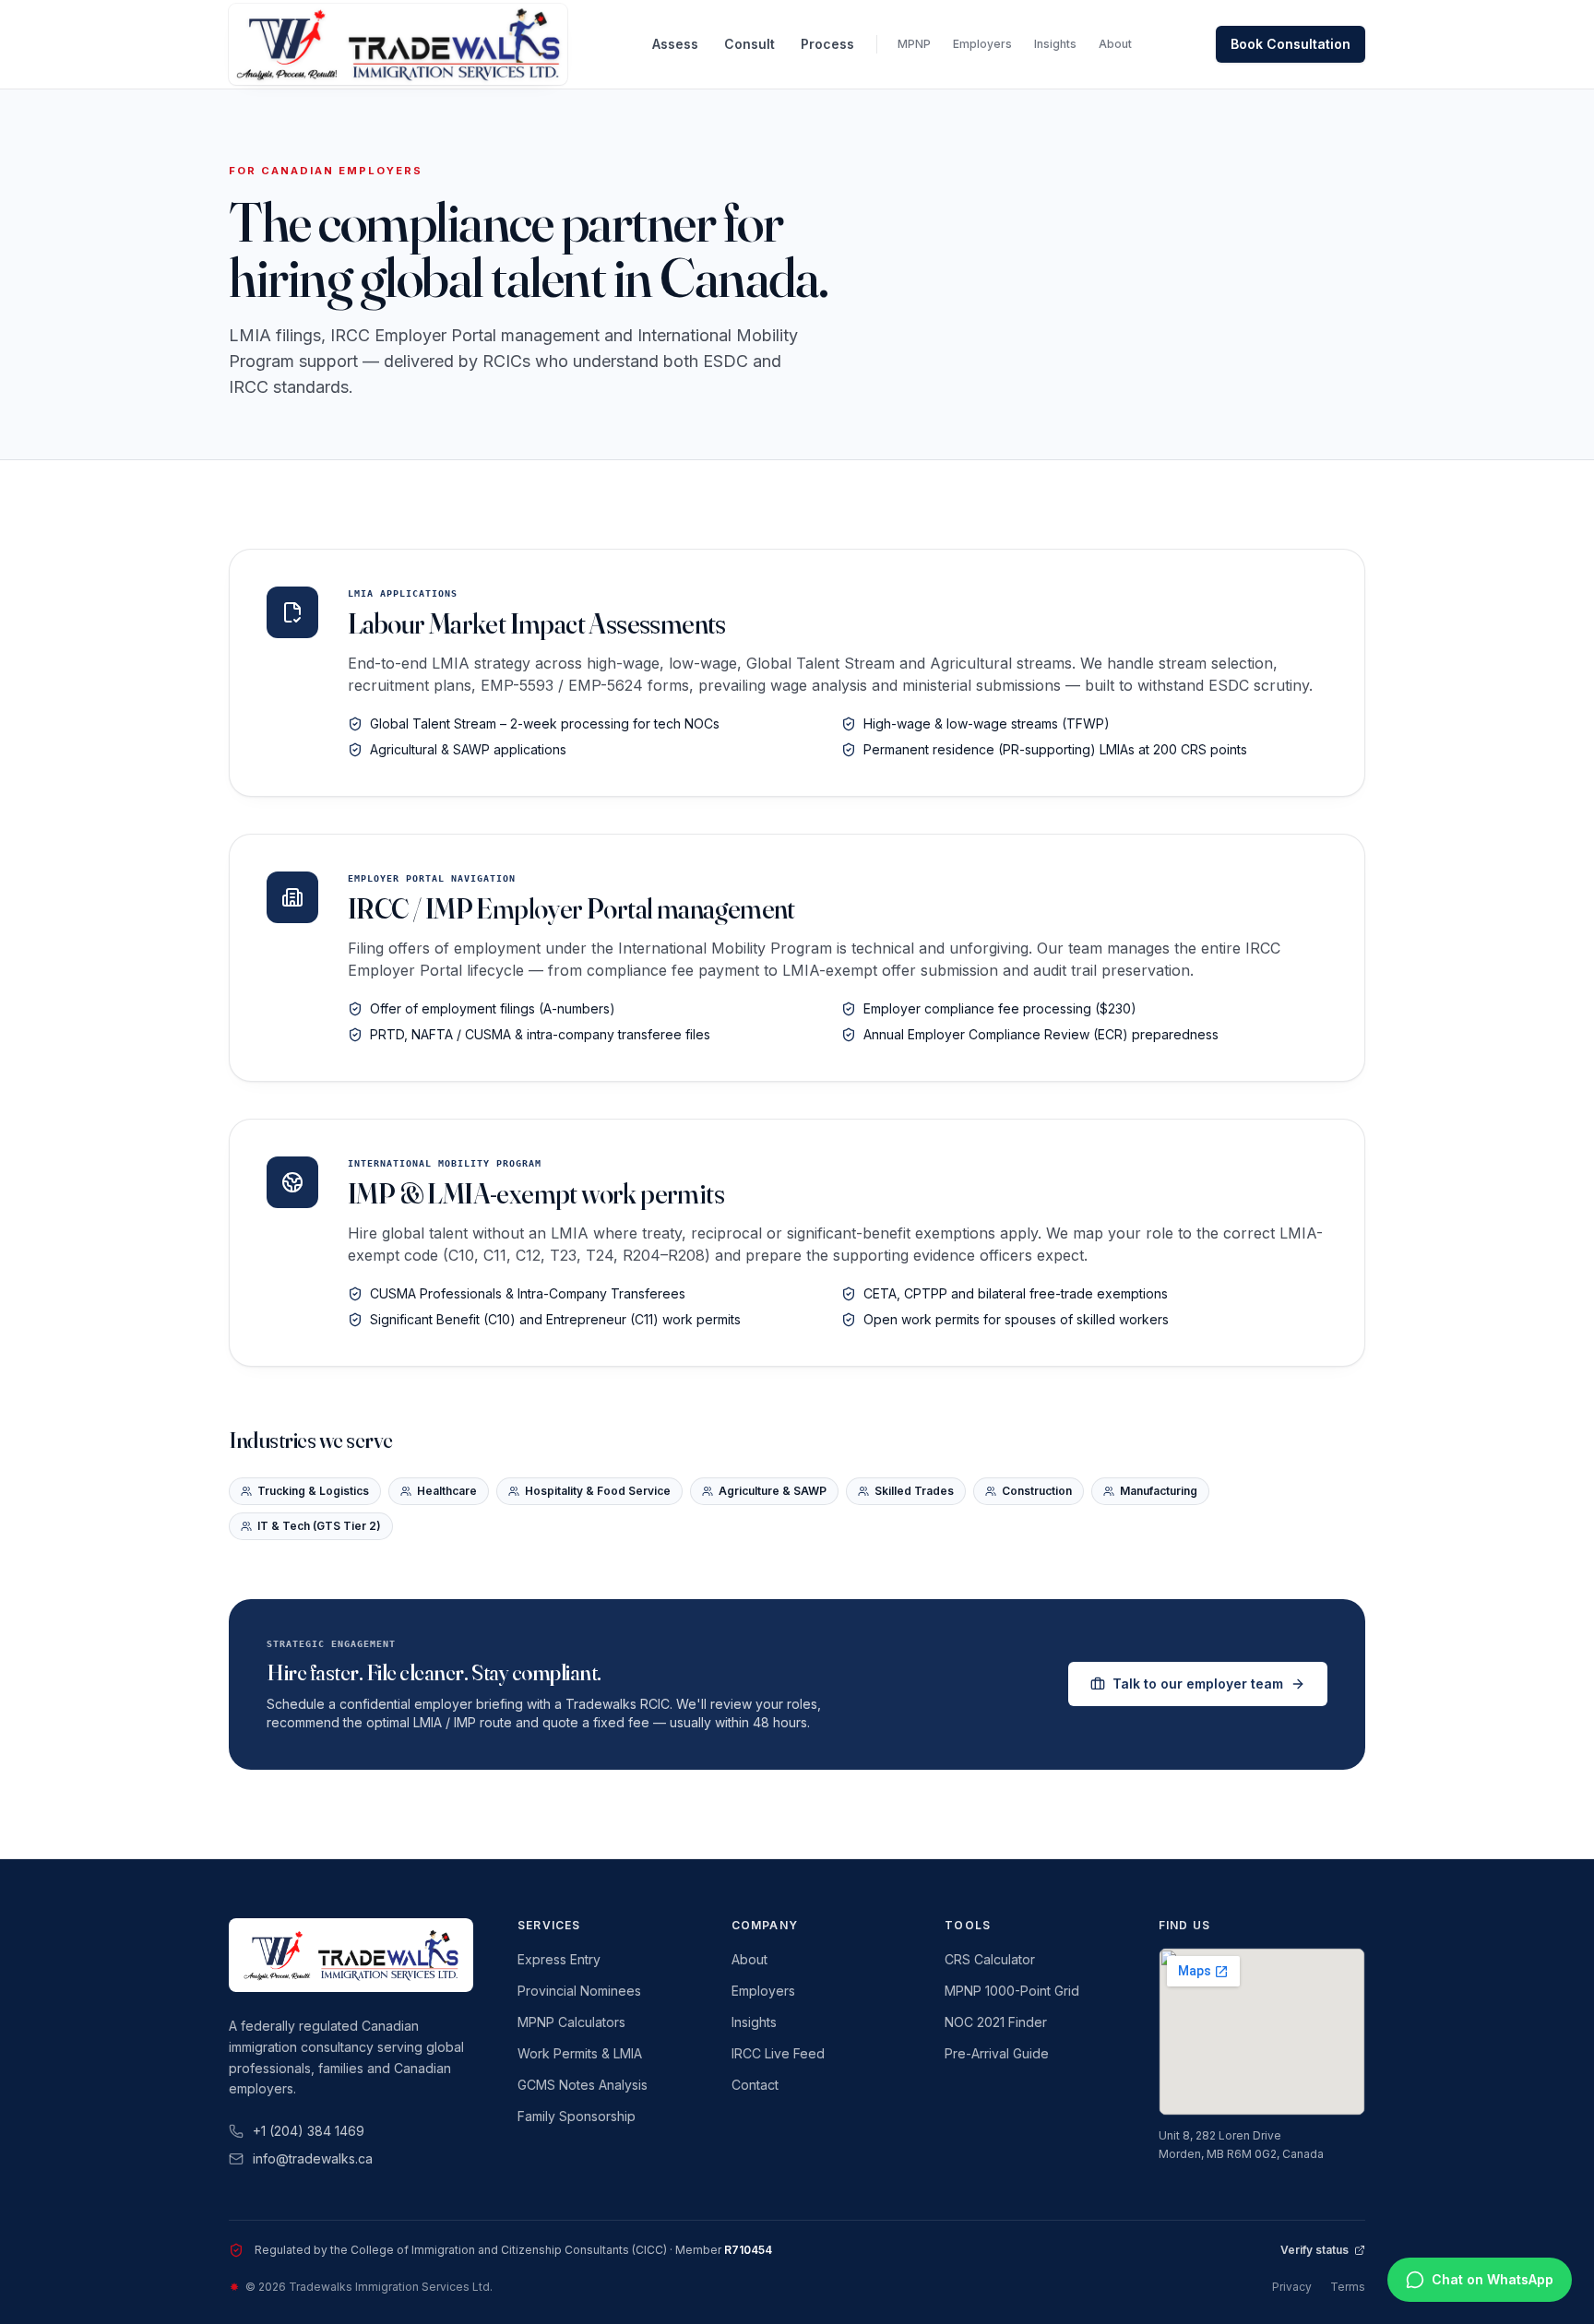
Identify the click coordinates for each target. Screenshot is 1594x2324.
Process (827, 44)
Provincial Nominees (579, 1991)
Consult (749, 44)
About (1115, 44)
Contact (755, 2085)
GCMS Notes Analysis (583, 2085)
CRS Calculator (990, 1959)
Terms (1348, 2287)
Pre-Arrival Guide (997, 2053)
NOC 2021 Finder (996, 2022)
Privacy (1292, 2287)
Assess (675, 44)
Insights (1055, 44)
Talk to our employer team (1198, 1684)
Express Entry (559, 1959)
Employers (982, 44)
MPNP (914, 44)
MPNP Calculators (571, 2022)
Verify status (1314, 2250)
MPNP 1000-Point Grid (1012, 1991)
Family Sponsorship (577, 2116)
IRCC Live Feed (778, 2053)
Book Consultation (1291, 44)
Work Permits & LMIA (580, 2053)
